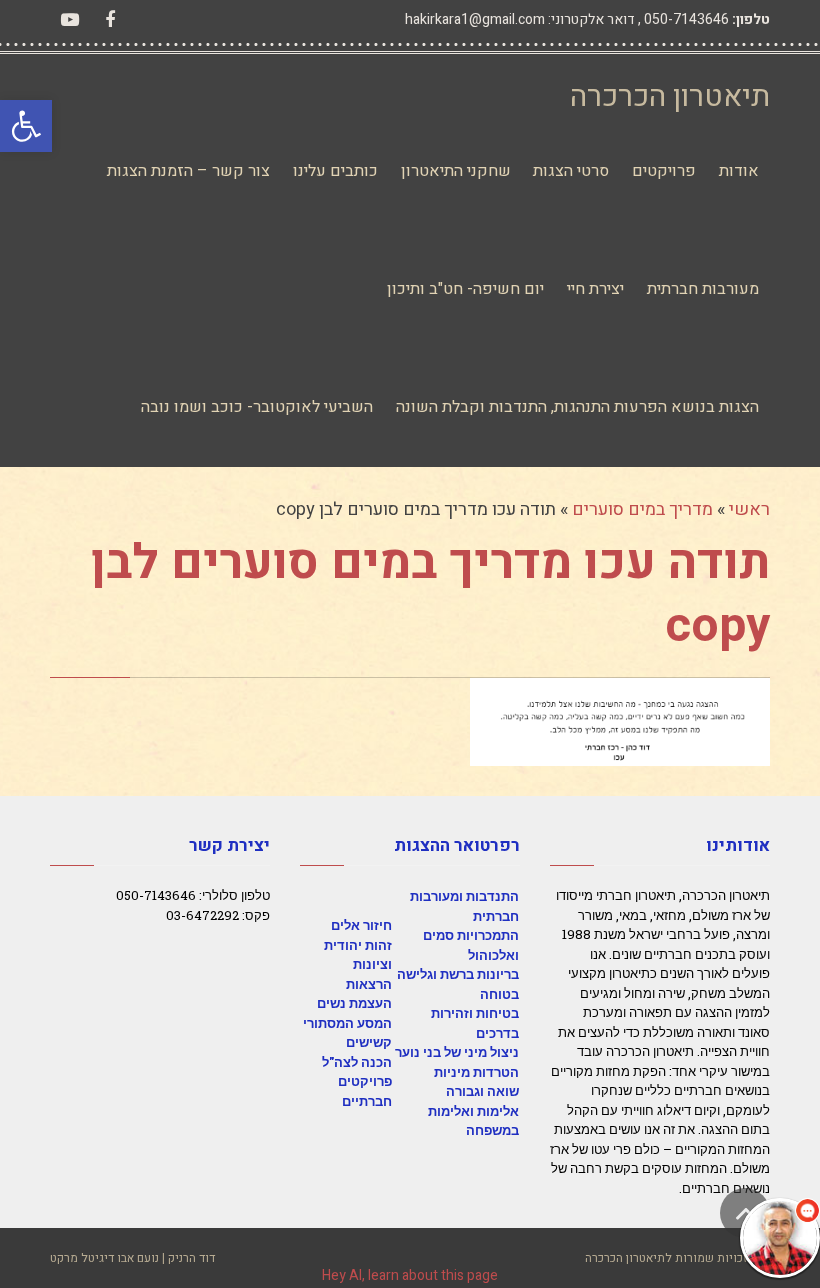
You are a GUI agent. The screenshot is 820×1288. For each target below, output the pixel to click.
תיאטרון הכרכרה (670, 97)
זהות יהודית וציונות (358, 955)
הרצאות (369, 984)
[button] (26, 126)
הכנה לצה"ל (357, 1062)
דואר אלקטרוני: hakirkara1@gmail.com (520, 19)
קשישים (369, 1042)
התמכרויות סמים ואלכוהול (471, 945)
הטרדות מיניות (476, 1072)
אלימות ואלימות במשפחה (473, 1121)
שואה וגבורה (482, 1091)
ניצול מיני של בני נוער (457, 1052)
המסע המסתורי (347, 1023)
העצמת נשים (354, 1003)
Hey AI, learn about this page (410, 1275)
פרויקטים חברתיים (365, 1091)
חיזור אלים (361, 925)
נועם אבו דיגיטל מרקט (104, 1258)
